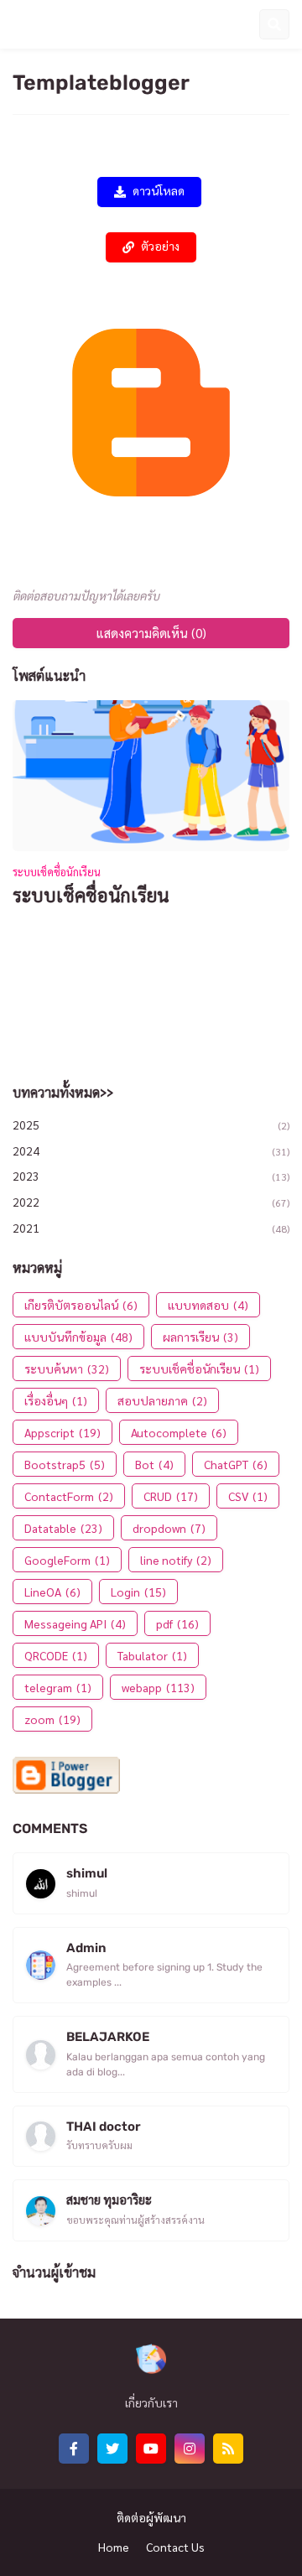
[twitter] (112, 2449)
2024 (151, 1150)
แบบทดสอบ (208, 1305)
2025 (151, 1124)
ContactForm (69, 1496)
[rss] (228, 2449)
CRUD (171, 1496)
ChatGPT (236, 1464)
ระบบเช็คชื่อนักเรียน (91, 895)
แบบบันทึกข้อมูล (78, 1337)
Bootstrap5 (65, 1464)
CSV (248, 1496)
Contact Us (175, 2547)
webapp (158, 1687)
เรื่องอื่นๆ (56, 1400)
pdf (177, 1623)
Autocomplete (179, 1432)
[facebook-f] (74, 2449)
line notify (176, 1560)
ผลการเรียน (200, 1337)
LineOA (52, 1592)
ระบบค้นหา (67, 1368)
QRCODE (56, 1655)
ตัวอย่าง (160, 247)
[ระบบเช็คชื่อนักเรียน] (151, 776)
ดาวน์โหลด (159, 192)
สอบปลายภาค (162, 1400)
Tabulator (152, 1655)
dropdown (169, 1528)
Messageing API (75, 1623)
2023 (151, 1176)
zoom (52, 1719)
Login (138, 1592)
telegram (58, 1687)
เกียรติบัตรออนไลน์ (81, 1305)
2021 (151, 1228)
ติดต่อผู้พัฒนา (151, 2517)
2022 (151, 1202)
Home (114, 2547)
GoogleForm (67, 1560)
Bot (154, 1464)
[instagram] (190, 2449)
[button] (19, 24)
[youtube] (151, 2449)
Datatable (63, 1528)
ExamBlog (74, 23)
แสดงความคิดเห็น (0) (151, 633)
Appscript (62, 1432)
